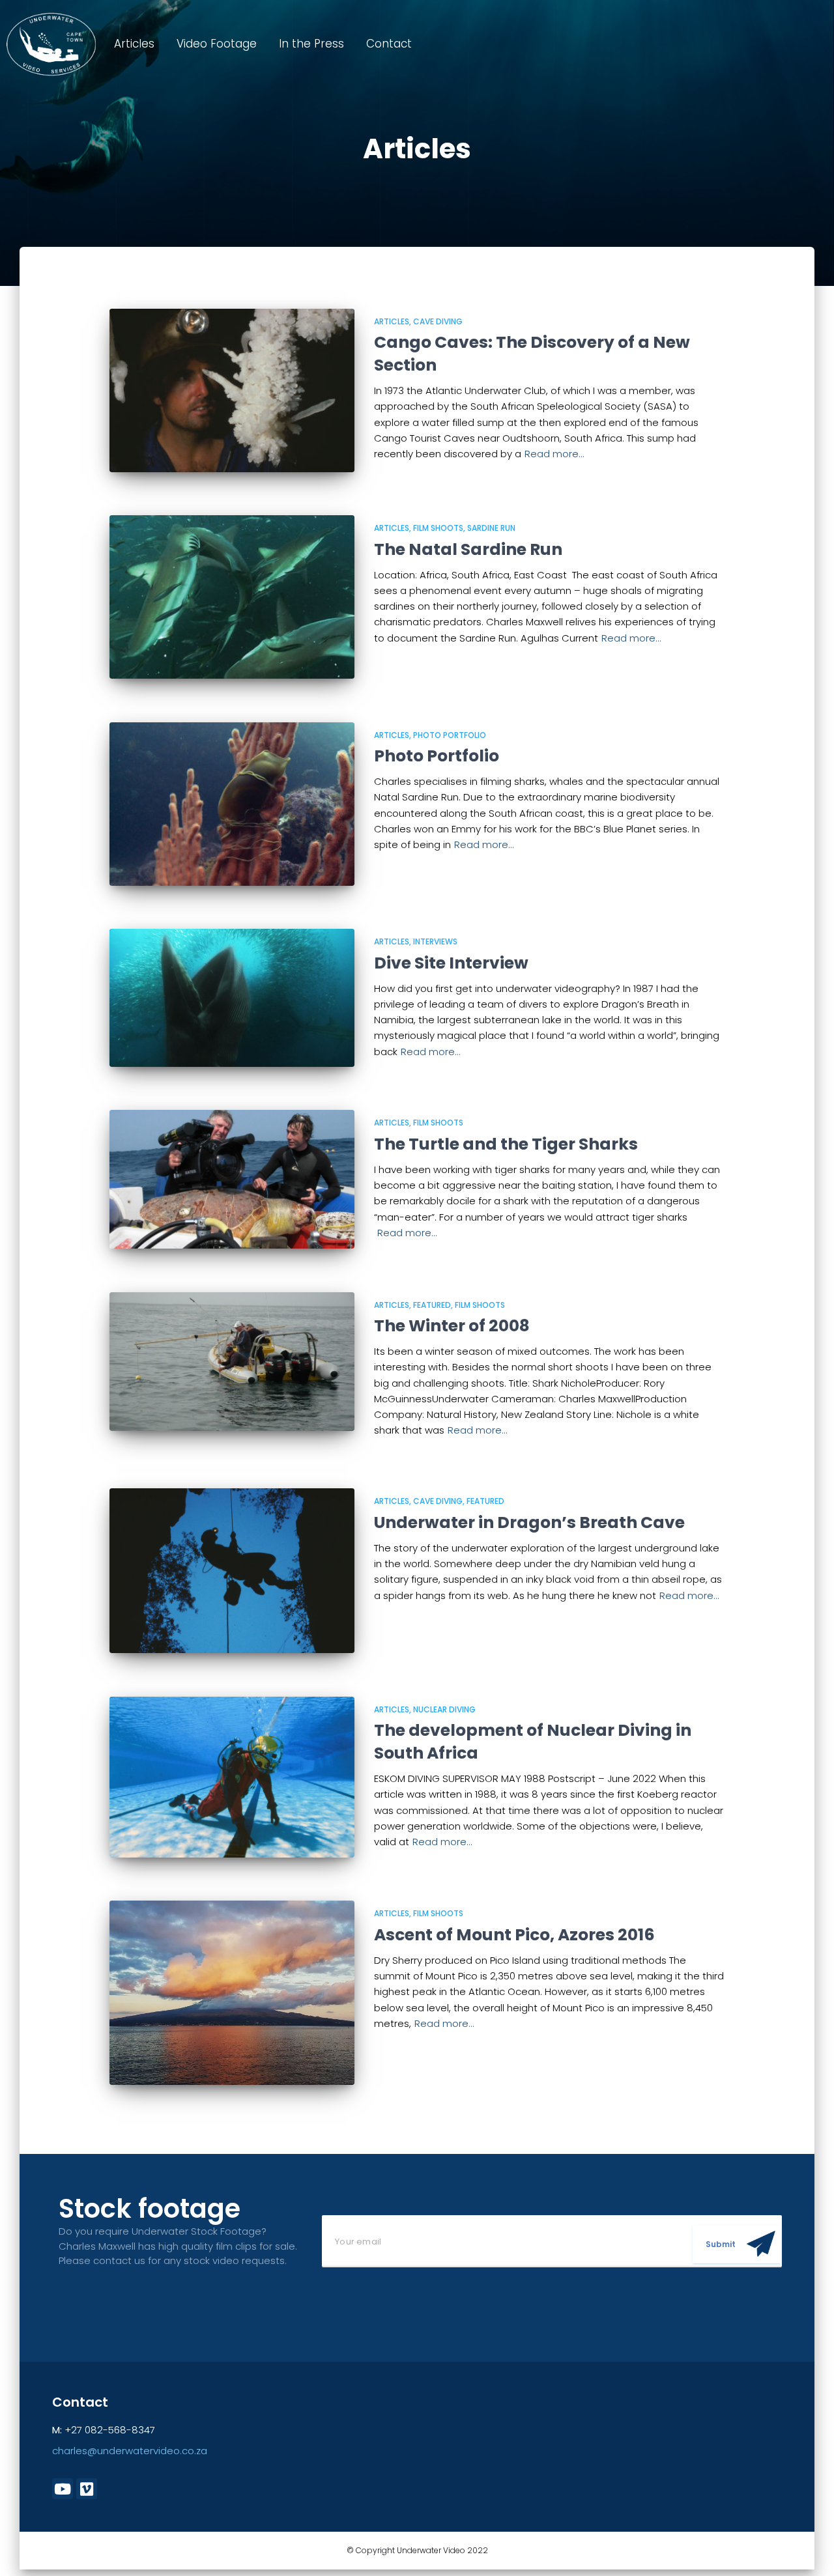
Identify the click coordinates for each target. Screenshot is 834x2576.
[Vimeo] (87, 2489)
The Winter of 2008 (452, 1326)
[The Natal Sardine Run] (232, 597)
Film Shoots (438, 528)
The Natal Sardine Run (468, 549)
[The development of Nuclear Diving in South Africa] (232, 1777)
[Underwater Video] (51, 44)
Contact (389, 44)
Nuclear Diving (444, 1709)
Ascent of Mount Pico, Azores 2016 (514, 1935)
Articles (134, 44)
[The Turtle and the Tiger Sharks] (232, 1179)
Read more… (554, 454)
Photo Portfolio (450, 735)
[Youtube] (63, 2489)
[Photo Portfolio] (232, 804)
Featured (432, 1305)
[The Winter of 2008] (232, 1362)
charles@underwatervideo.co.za (130, 2451)
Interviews (435, 941)
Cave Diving (438, 321)
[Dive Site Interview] (232, 998)
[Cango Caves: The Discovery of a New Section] (232, 390)
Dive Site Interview (451, 963)
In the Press (311, 44)
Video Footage (217, 44)
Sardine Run (491, 528)
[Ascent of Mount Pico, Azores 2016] (232, 1992)
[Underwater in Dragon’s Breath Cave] (232, 1571)
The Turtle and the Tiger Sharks (506, 1144)
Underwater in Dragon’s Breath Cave (529, 1522)
